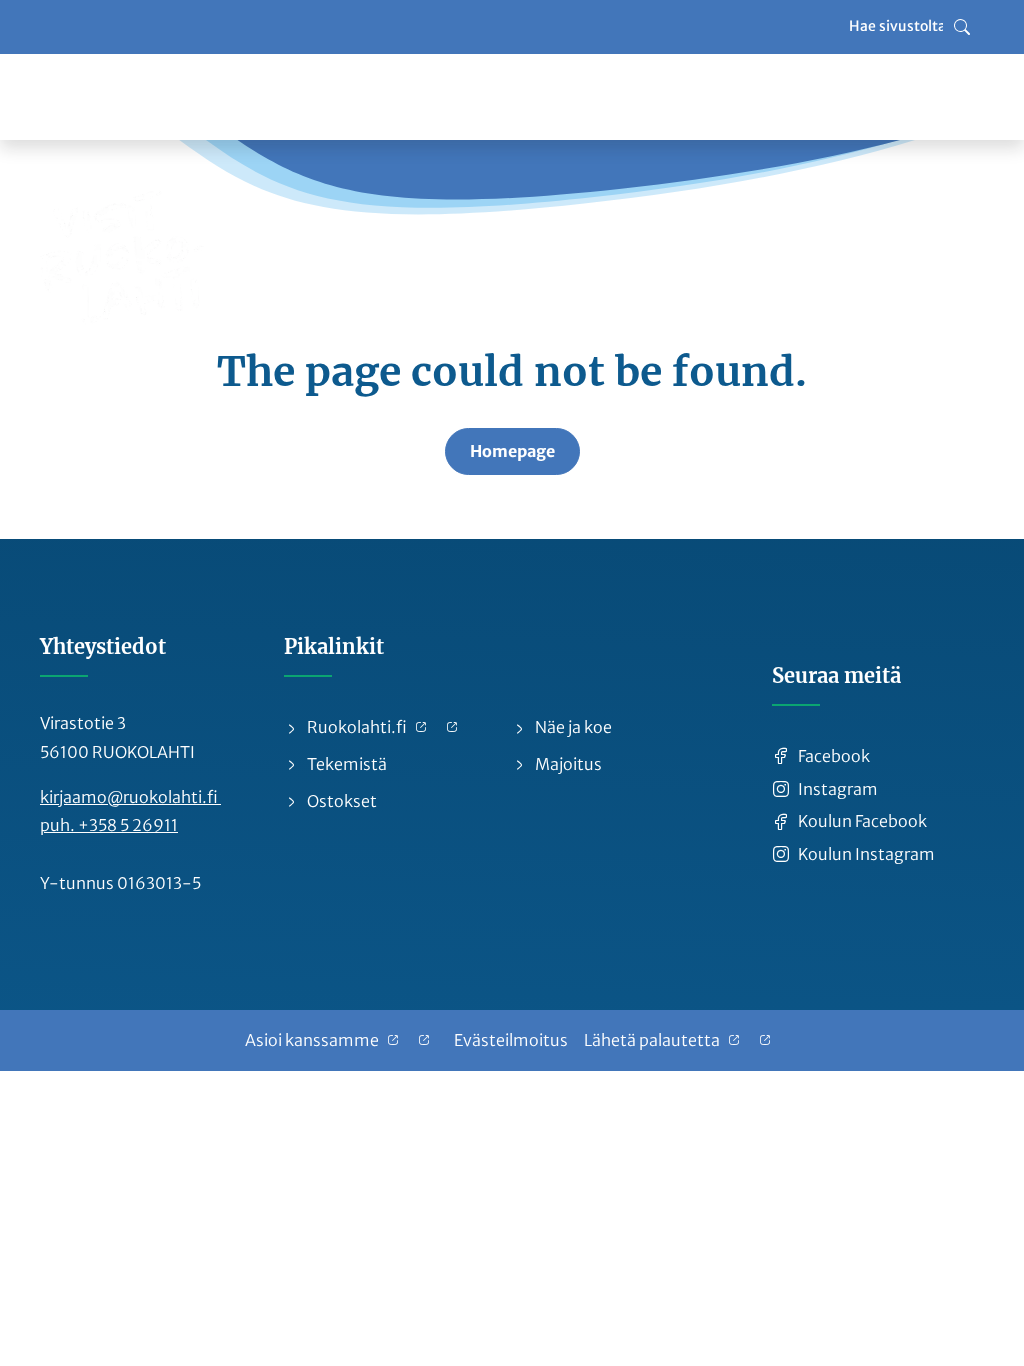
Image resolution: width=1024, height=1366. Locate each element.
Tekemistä (345, 764)
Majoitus (567, 764)
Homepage (512, 451)
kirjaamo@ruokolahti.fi (130, 797)
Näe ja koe (572, 727)
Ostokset (340, 801)
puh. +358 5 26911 (109, 825)
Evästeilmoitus (511, 1040)
